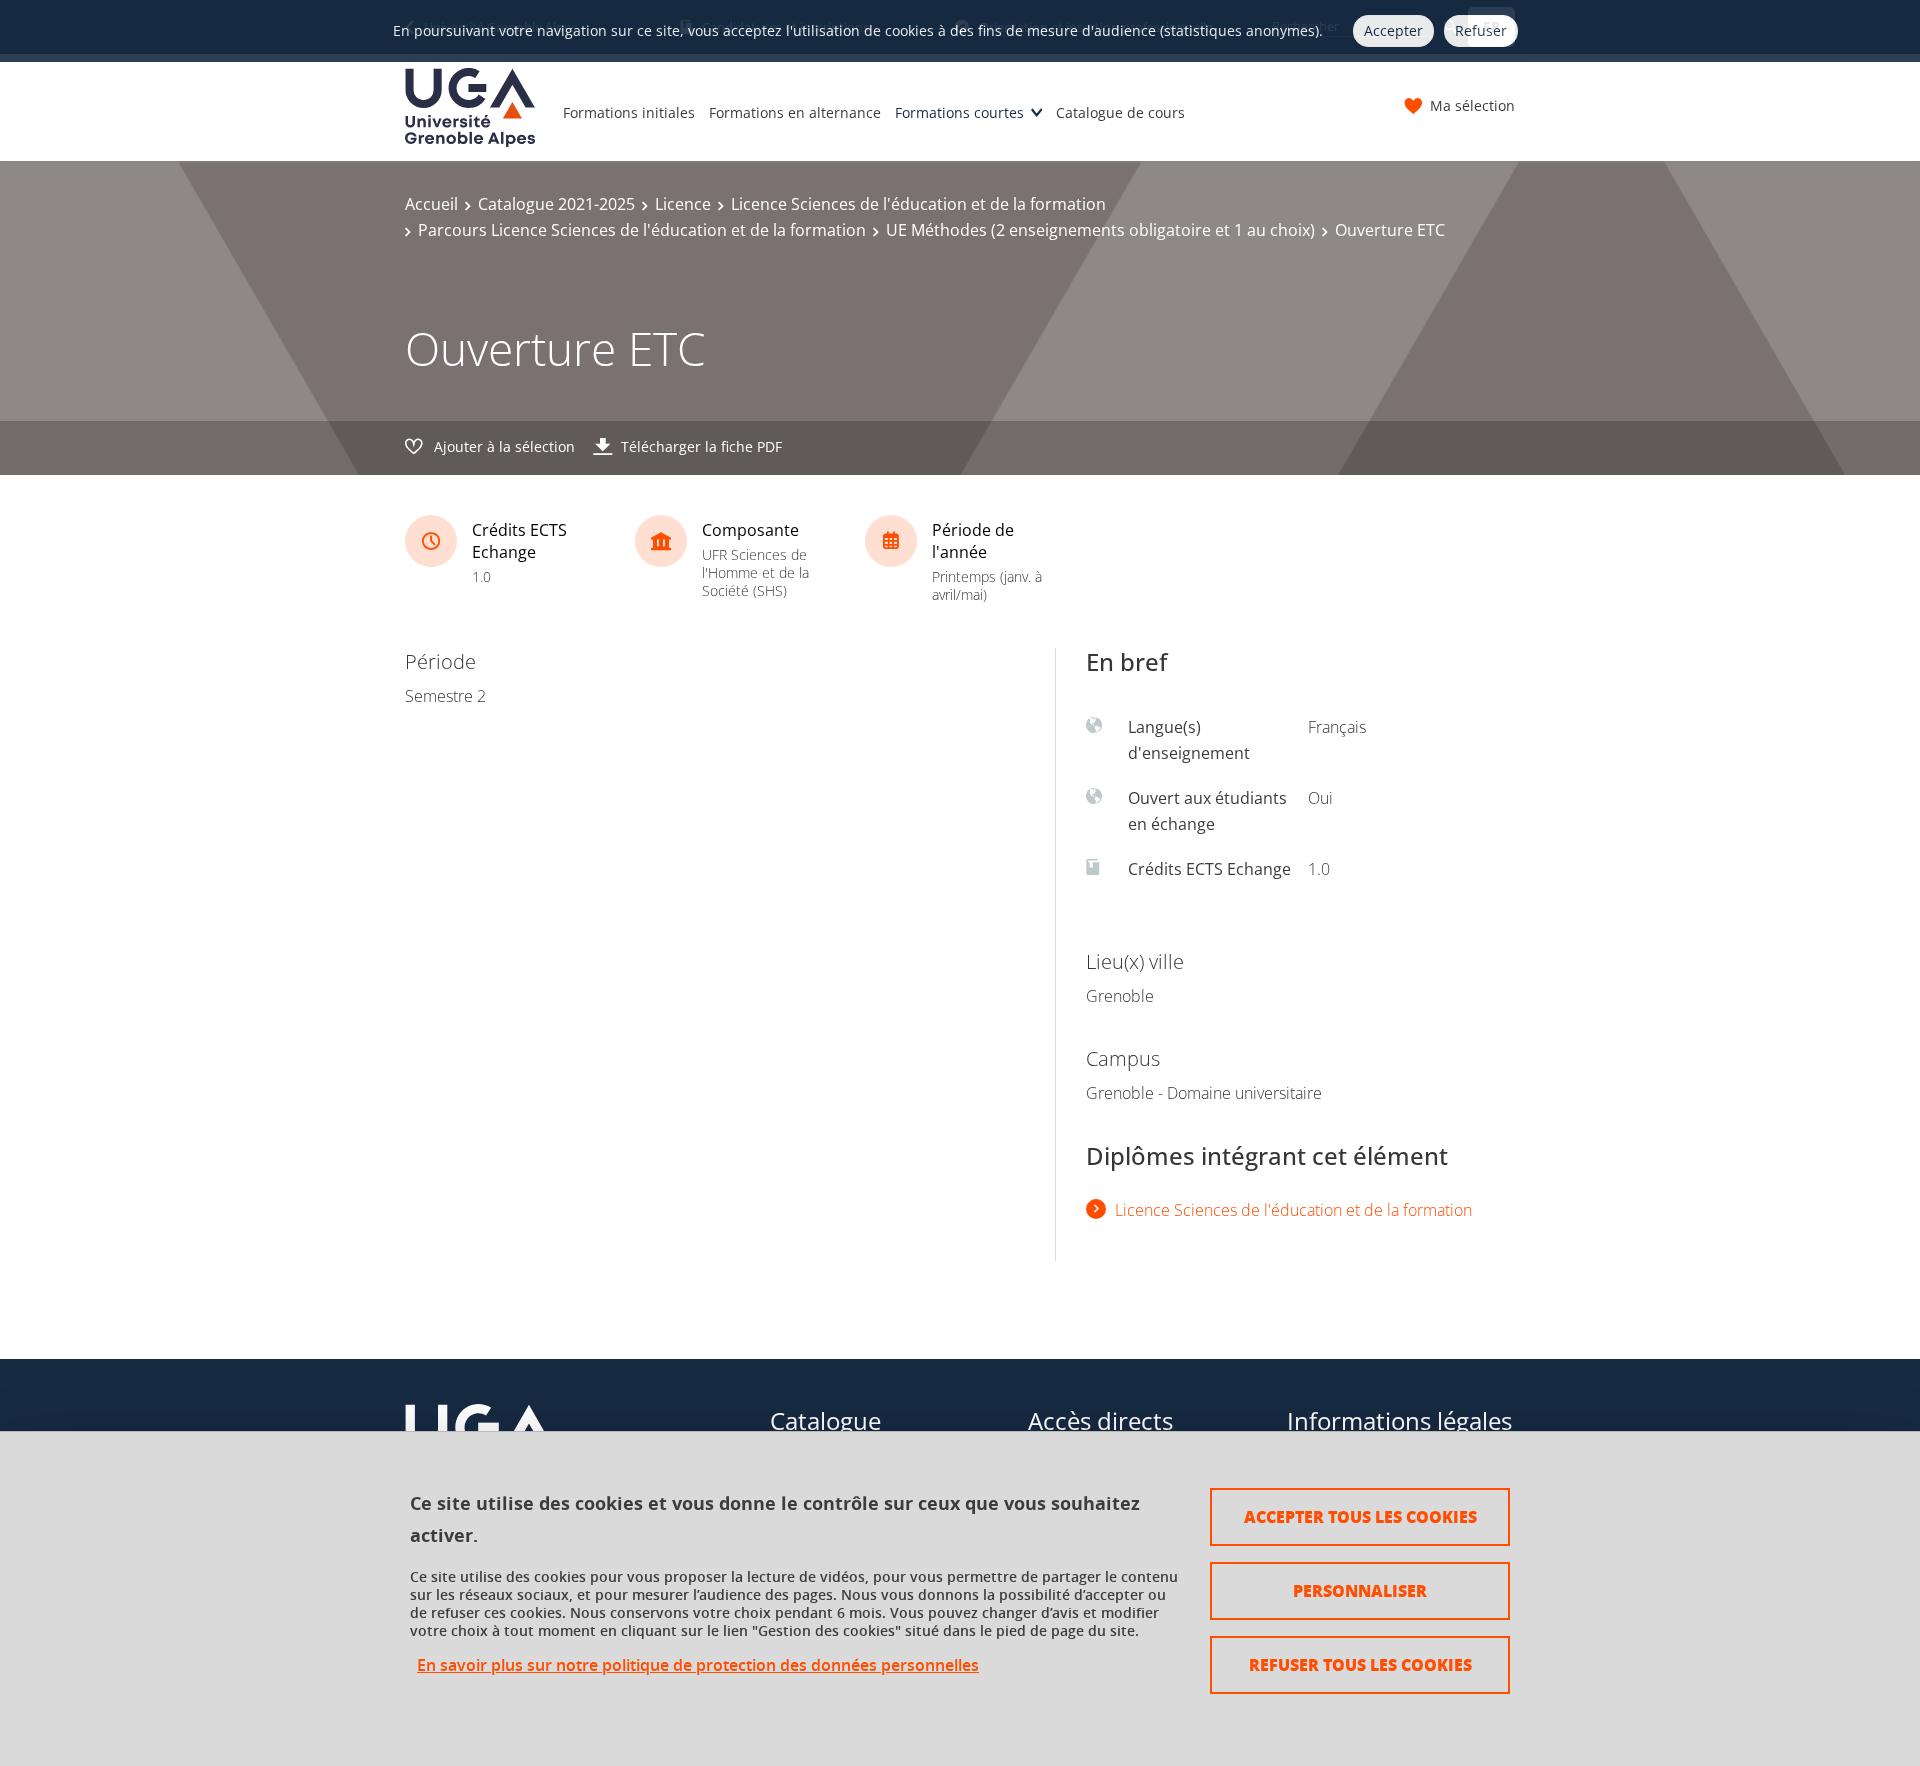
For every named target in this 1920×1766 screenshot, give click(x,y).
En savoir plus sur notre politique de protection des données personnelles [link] (698, 1665)
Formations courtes (959, 112)
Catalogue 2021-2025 (556, 204)
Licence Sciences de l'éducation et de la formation (918, 204)
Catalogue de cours (1120, 112)
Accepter (1393, 30)
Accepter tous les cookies (1360, 1516)
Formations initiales (629, 112)
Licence (683, 204)
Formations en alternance (795, 112)
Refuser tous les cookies (1360, 1664)
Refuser (1481, 30)
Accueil (431, 204)
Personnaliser (1360, 1590)
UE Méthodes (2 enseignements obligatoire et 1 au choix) (1100, 230)
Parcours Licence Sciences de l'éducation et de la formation (642, 230)
